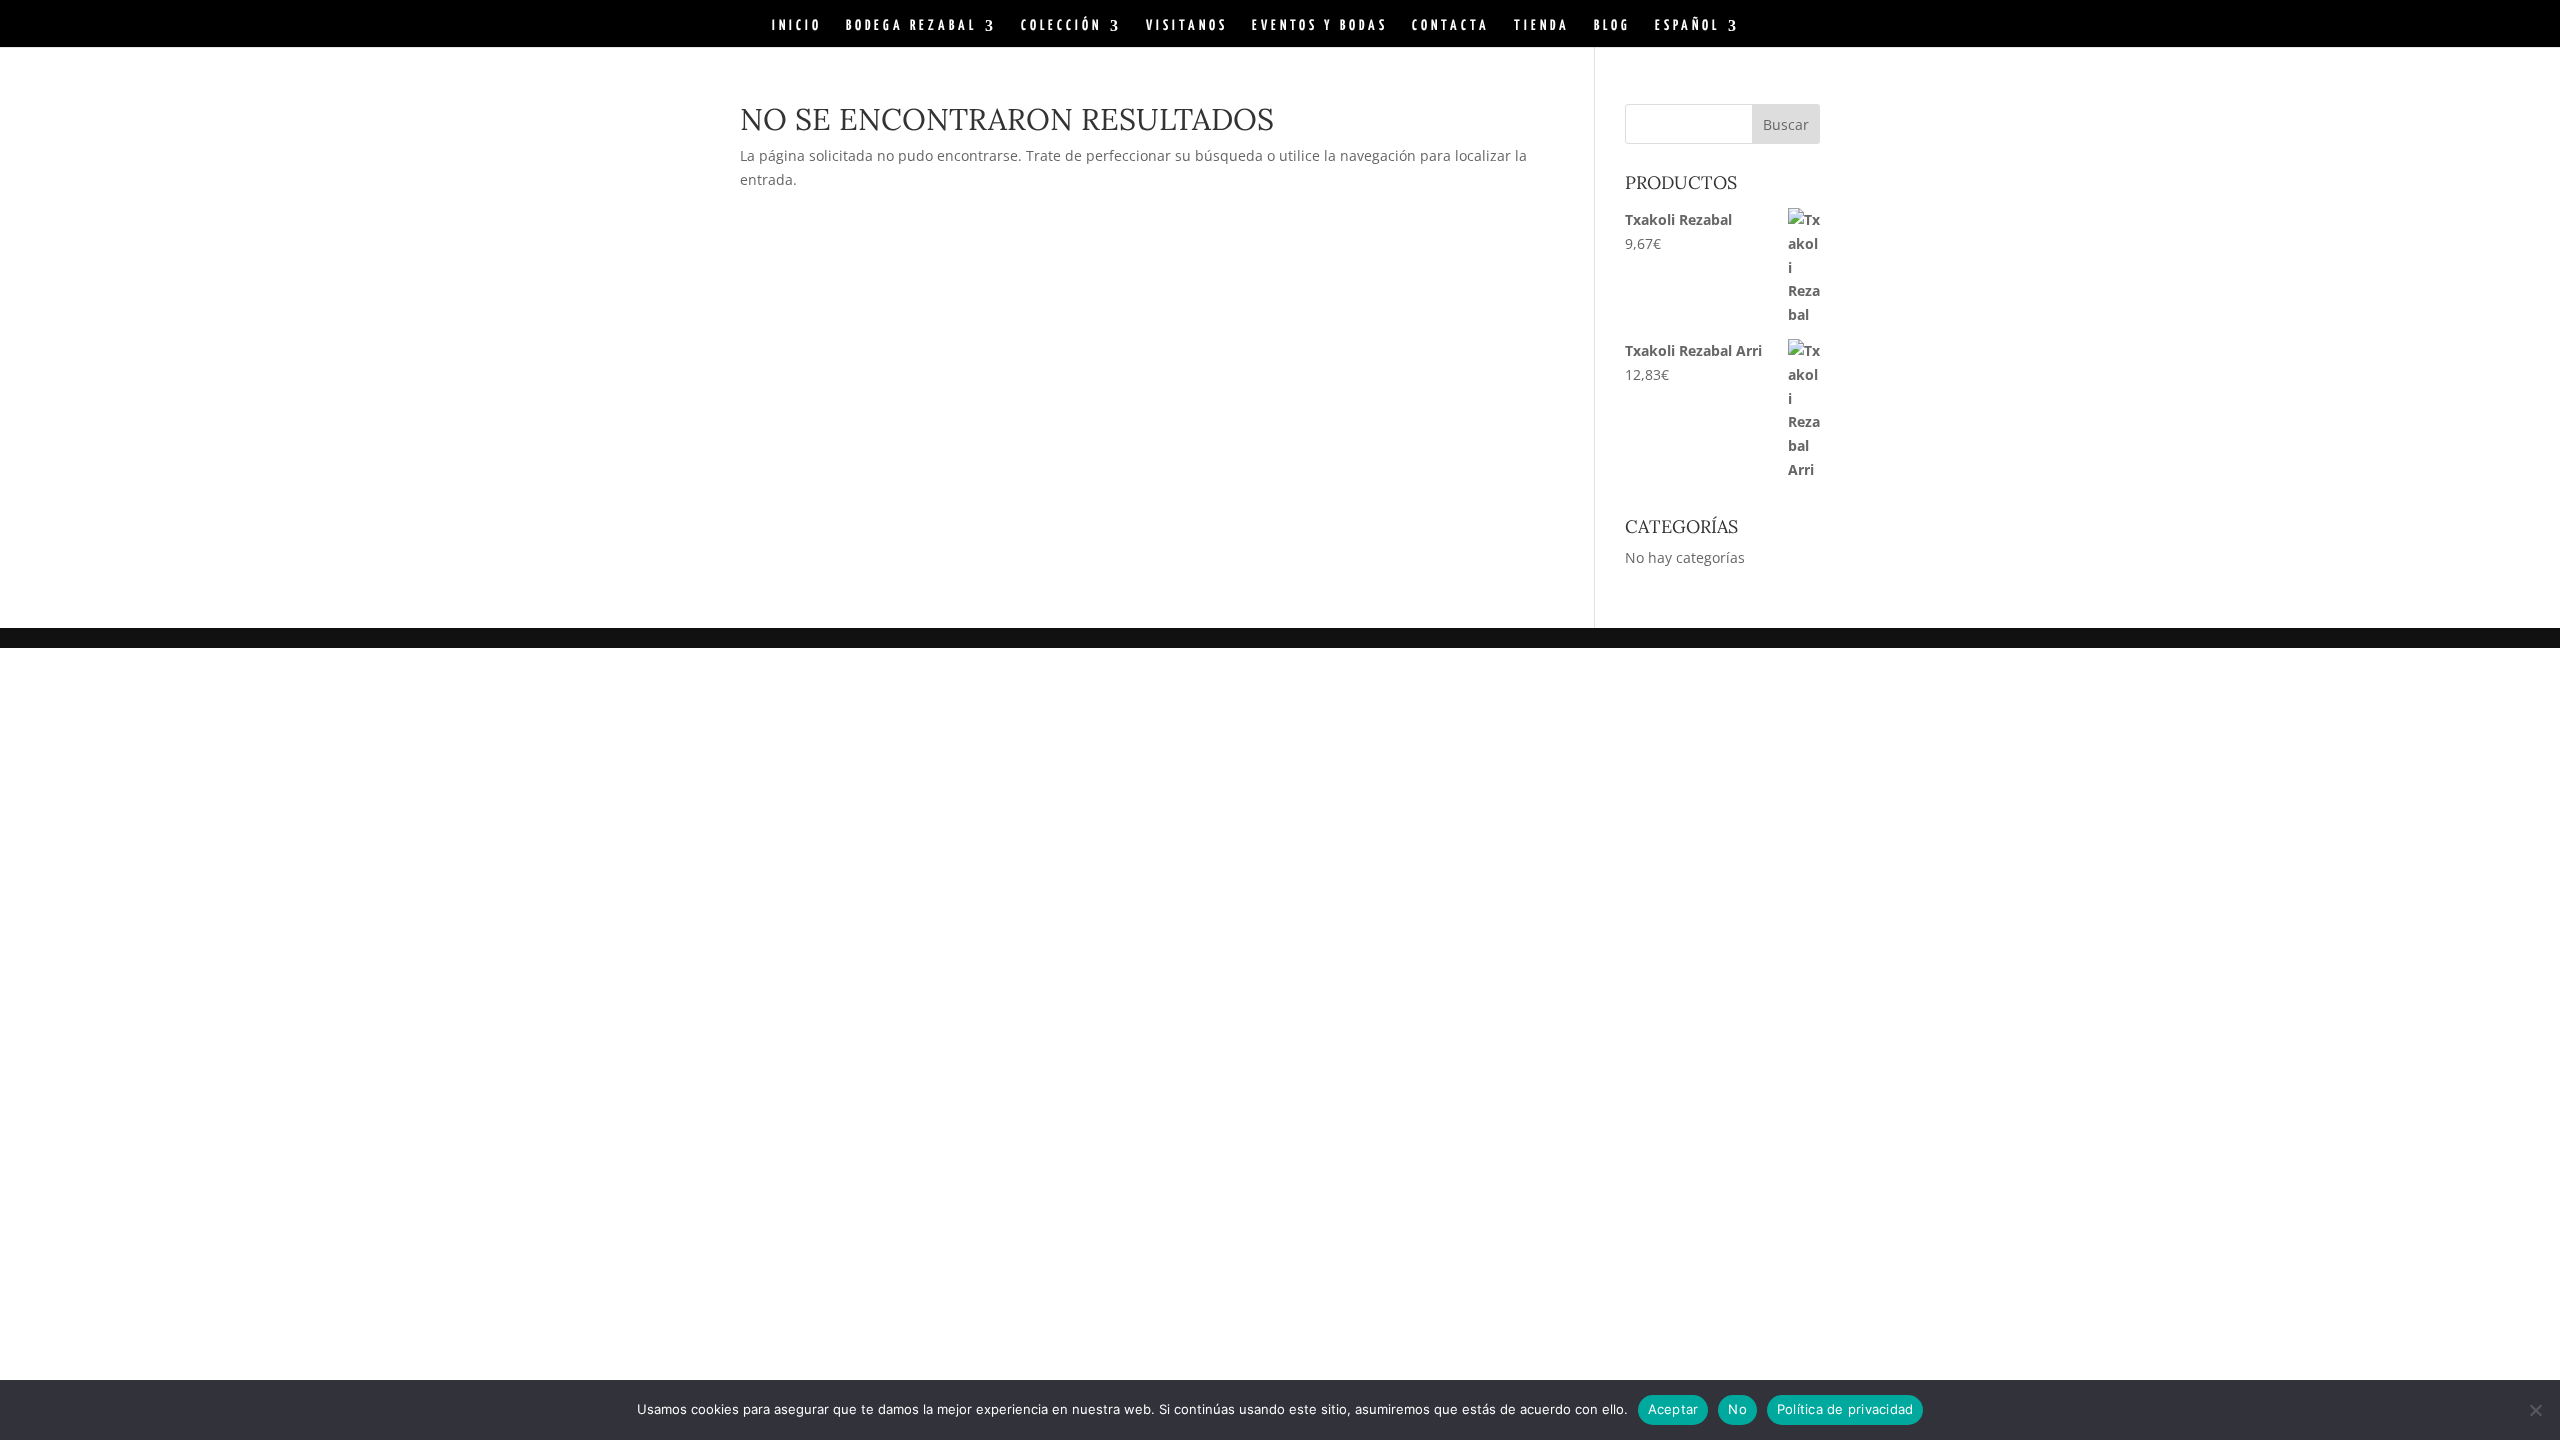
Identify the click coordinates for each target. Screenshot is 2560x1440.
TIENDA (1542, 26)
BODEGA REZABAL (911, 26)
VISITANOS (1187, 26)
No (1737, 1409)
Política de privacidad (1845, 1409)
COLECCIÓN (1061, 26)
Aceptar (1673, 1409)
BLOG (1612, 26)
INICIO (797, 26)
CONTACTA (1451, 26)
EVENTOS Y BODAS (1320, 26)
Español (1687, 26)
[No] (2535, 1410)
